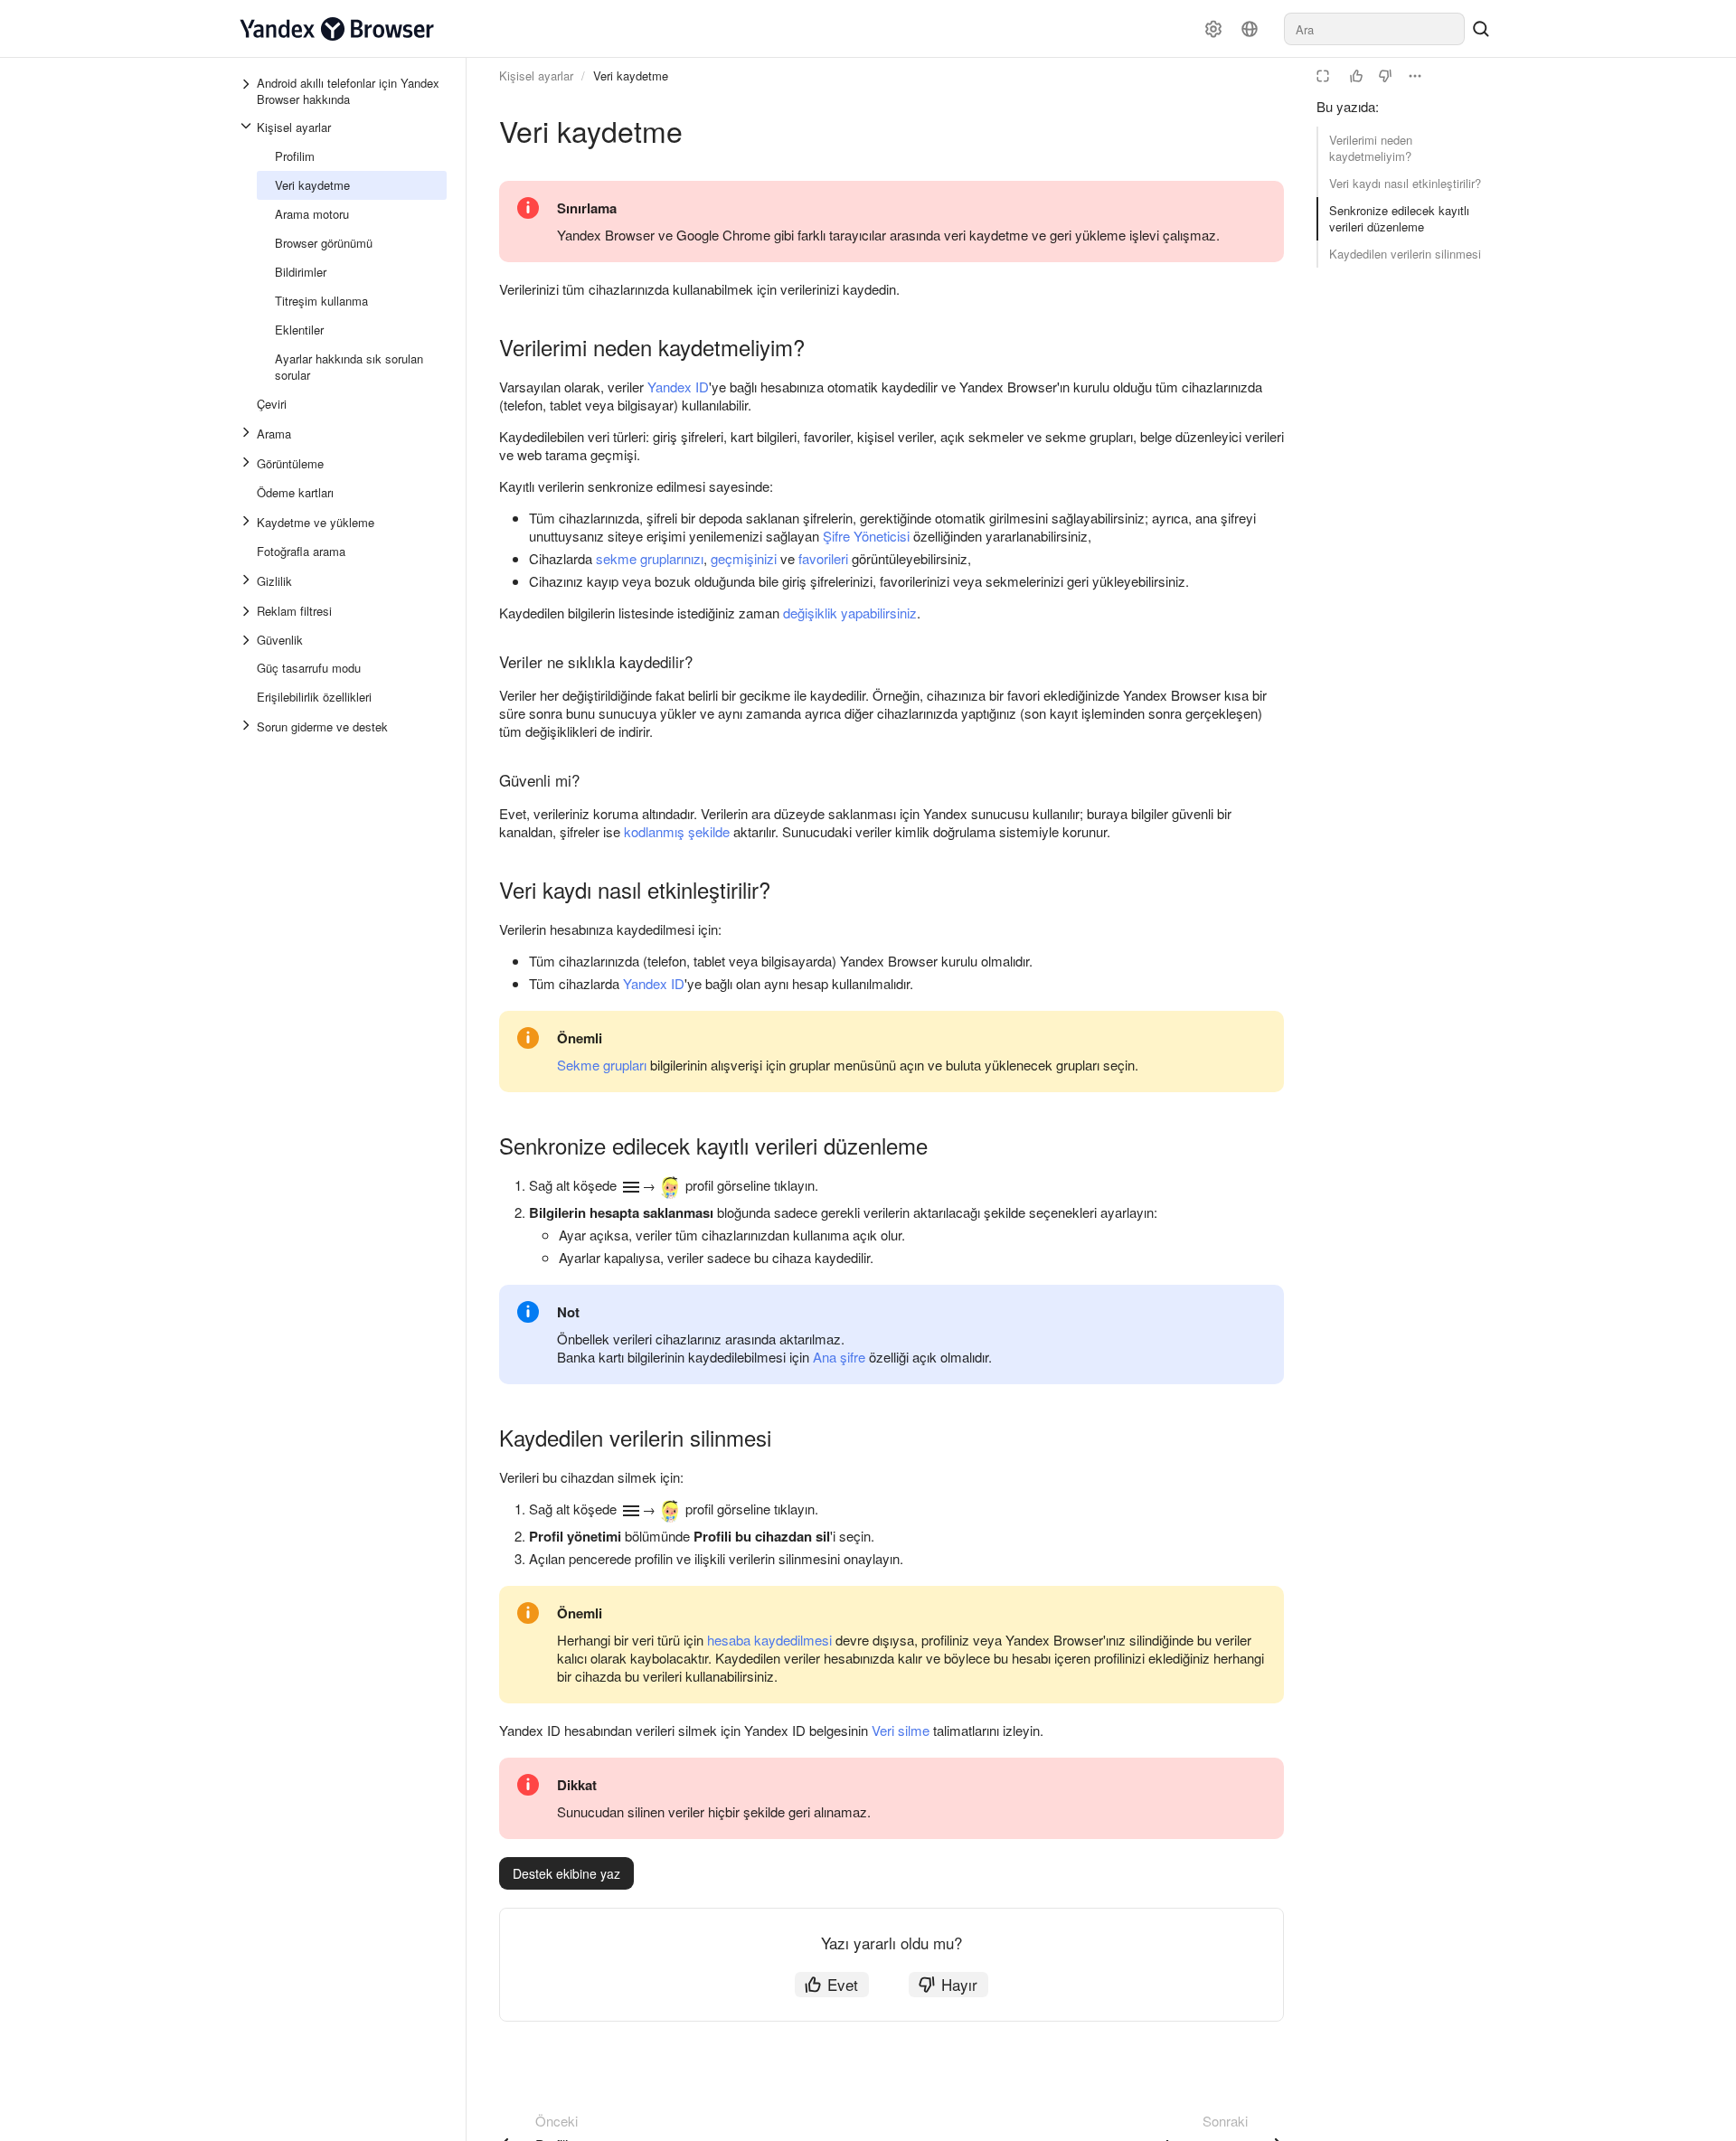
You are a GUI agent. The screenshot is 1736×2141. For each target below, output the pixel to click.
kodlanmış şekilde (677, 831)
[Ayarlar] (1213, 29)
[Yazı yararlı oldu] (1356, 76)
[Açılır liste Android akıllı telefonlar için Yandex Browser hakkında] (248, 91)
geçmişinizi (744, 558)
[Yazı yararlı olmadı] (1385, 76)
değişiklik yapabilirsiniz (850, 613)
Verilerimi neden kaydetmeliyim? (1371, 148)
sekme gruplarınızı (650, 558)
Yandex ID (678, 387)
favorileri (823, 558)
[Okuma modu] (1323, 76)
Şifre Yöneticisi (866, 536)
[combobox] (1374, 29)
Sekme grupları (602, 1065)
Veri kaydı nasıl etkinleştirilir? (1405, 183)
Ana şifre (839, 1357)
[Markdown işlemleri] (1415, 76)
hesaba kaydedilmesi (769, 1640)
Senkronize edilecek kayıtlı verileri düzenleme (1399, 218)
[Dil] (1250, 29)
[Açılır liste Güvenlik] (248, 640)
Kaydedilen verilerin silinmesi (1405, 254)
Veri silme (901, 1730)
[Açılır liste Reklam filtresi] (248, 611)
